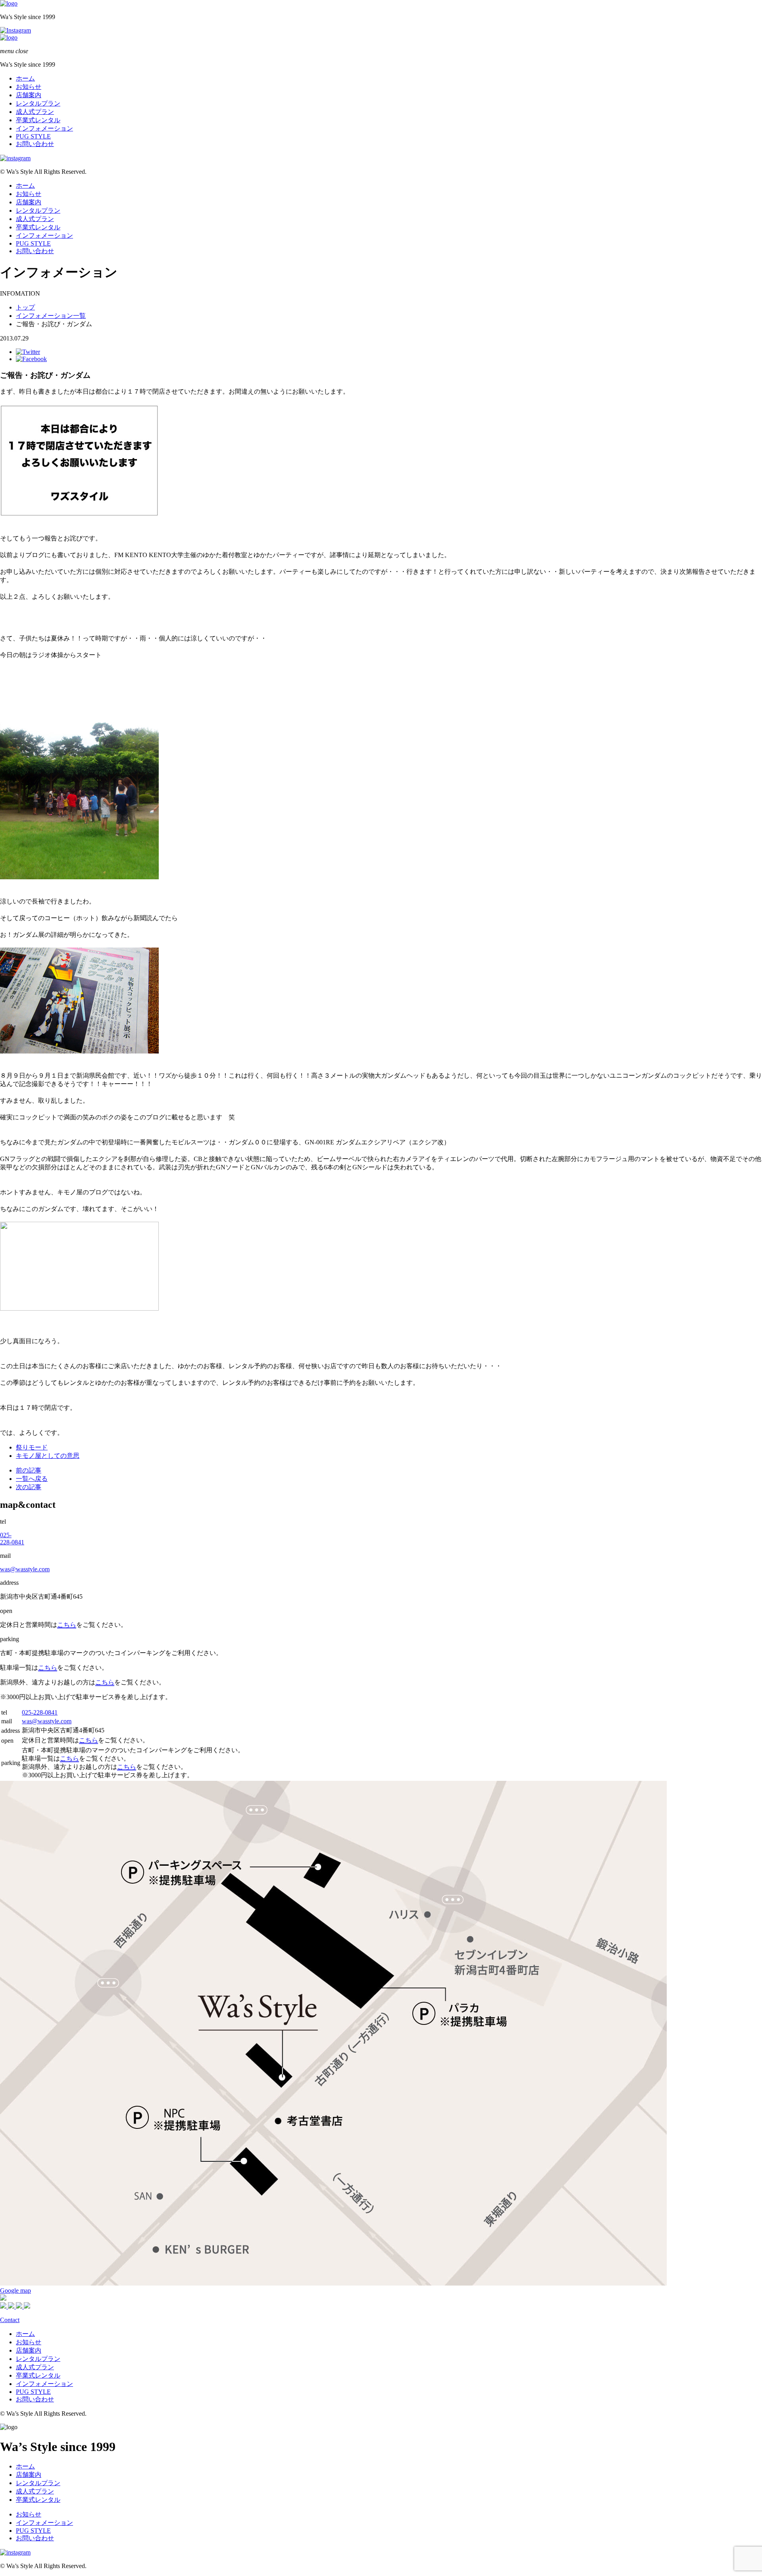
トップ (25, 307)
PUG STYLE (33, 136)
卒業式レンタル (38, 120)
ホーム (25, 78)
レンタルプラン (38, 103)
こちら (67, 1625)
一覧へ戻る (32, 1479)
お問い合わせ (35, 144)
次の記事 (29, 1487)
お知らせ (29, 87)
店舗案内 (29, 95)
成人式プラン (35, 112)
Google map (15, 2291)
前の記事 (29, 1470)
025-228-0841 (12, 1539)
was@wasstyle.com (25, 1569)
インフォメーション (44, 128)
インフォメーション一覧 (51, 316)
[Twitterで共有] (28, 352)
